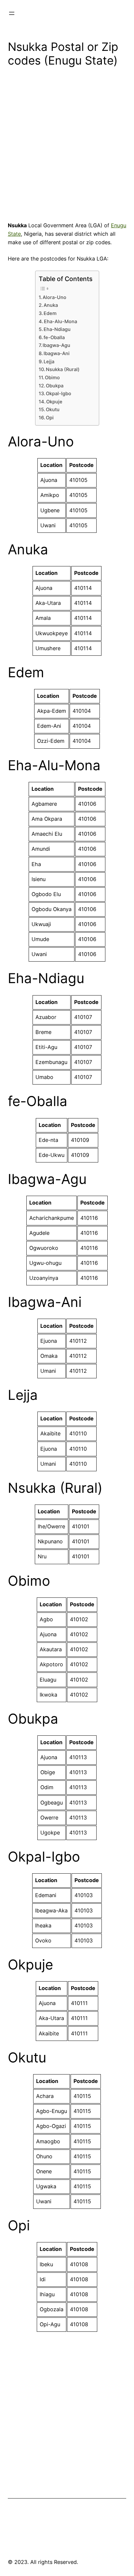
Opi (50, 418)
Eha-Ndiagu (57, 329)
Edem (50, 313)
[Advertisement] (67, 146)
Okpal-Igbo (59, 394)
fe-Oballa (54, 337)
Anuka (51, 305)
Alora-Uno (54, 297)
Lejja (49, 362)
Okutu (53, 410)
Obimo (52, 378)
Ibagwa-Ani (57, 353)
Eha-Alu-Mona (60, 322)
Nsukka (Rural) (63, 369)
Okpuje (54, 402)
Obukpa (55, 386)
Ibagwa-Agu (56, 345)
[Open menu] (12, 13)
